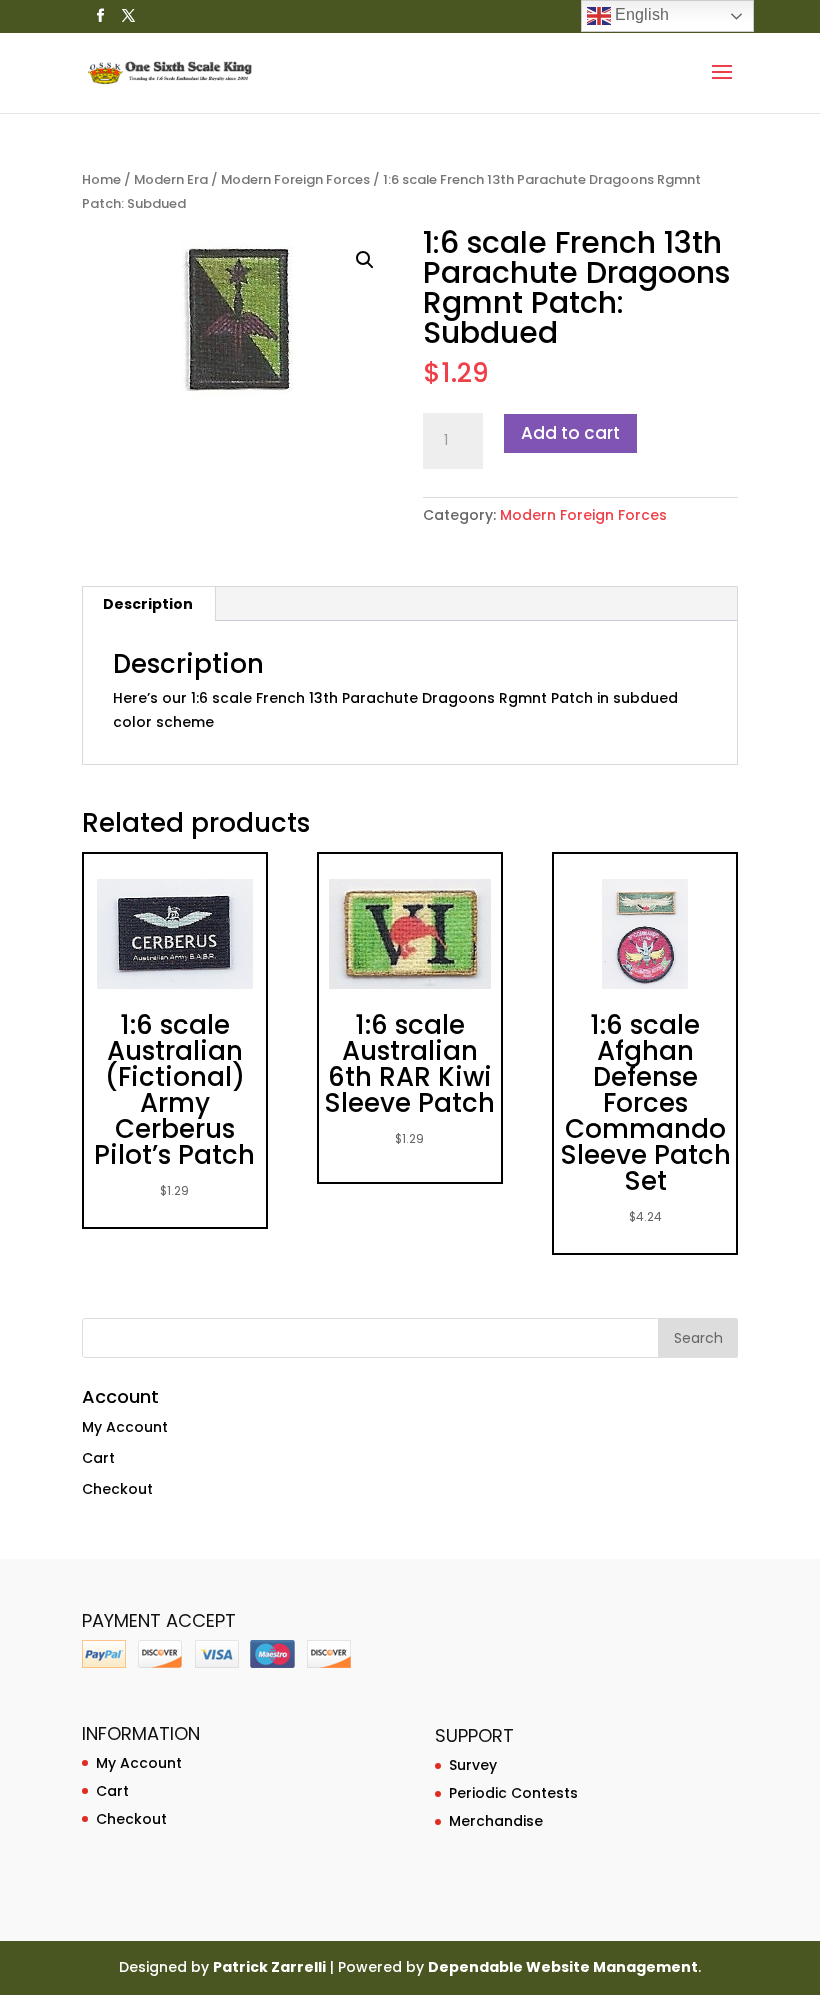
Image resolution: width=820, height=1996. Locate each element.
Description (148, 604)
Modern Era (171, 179)
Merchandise (496, 1821)
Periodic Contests (513, 1793)
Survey (473, 1765)
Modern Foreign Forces (295, 179)
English (640, 14)
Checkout (117, 1489)
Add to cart (570, 433)
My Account (125, 1427)
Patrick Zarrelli (269, 1967)
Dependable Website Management (563, 1967)
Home (101, 179)
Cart (98, 1458)
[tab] (148, 604)
